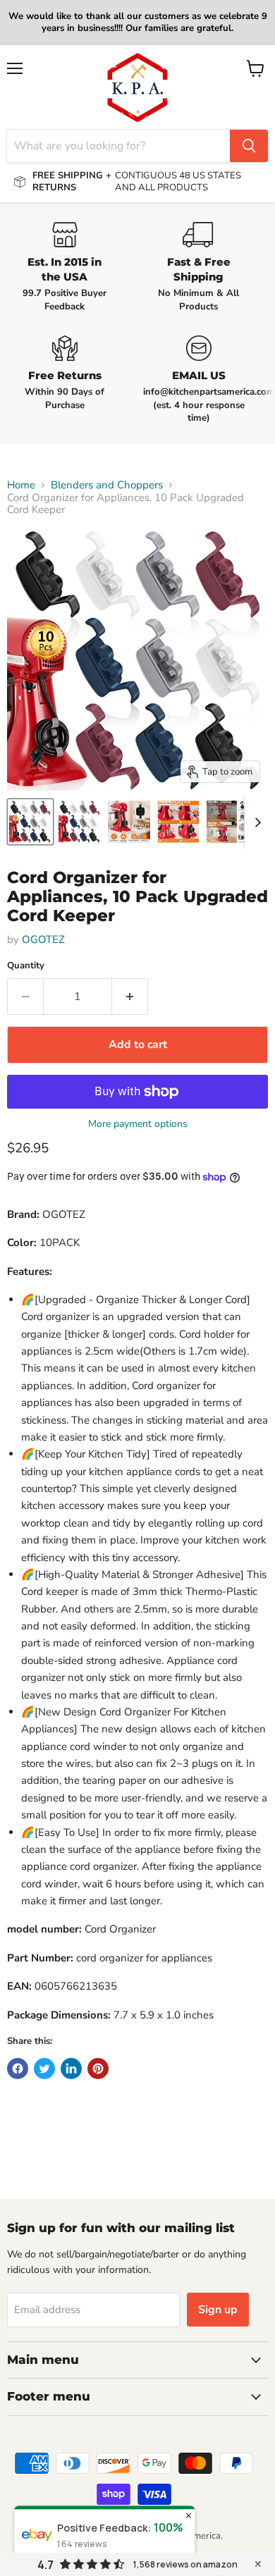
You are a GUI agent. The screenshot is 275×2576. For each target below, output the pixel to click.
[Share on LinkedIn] (71, 2069)
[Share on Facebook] (18, 2069)
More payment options (138, 1124)
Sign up (218, 2310)
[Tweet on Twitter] (44, 2069)
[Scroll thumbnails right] (255, 822)
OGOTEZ (43, 939)
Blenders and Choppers (107, 485)
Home (21, 485)
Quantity (26, 966)
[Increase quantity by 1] (130, 997)
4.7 (45, 2565)
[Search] (249, 146)
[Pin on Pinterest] (98, 2069)
